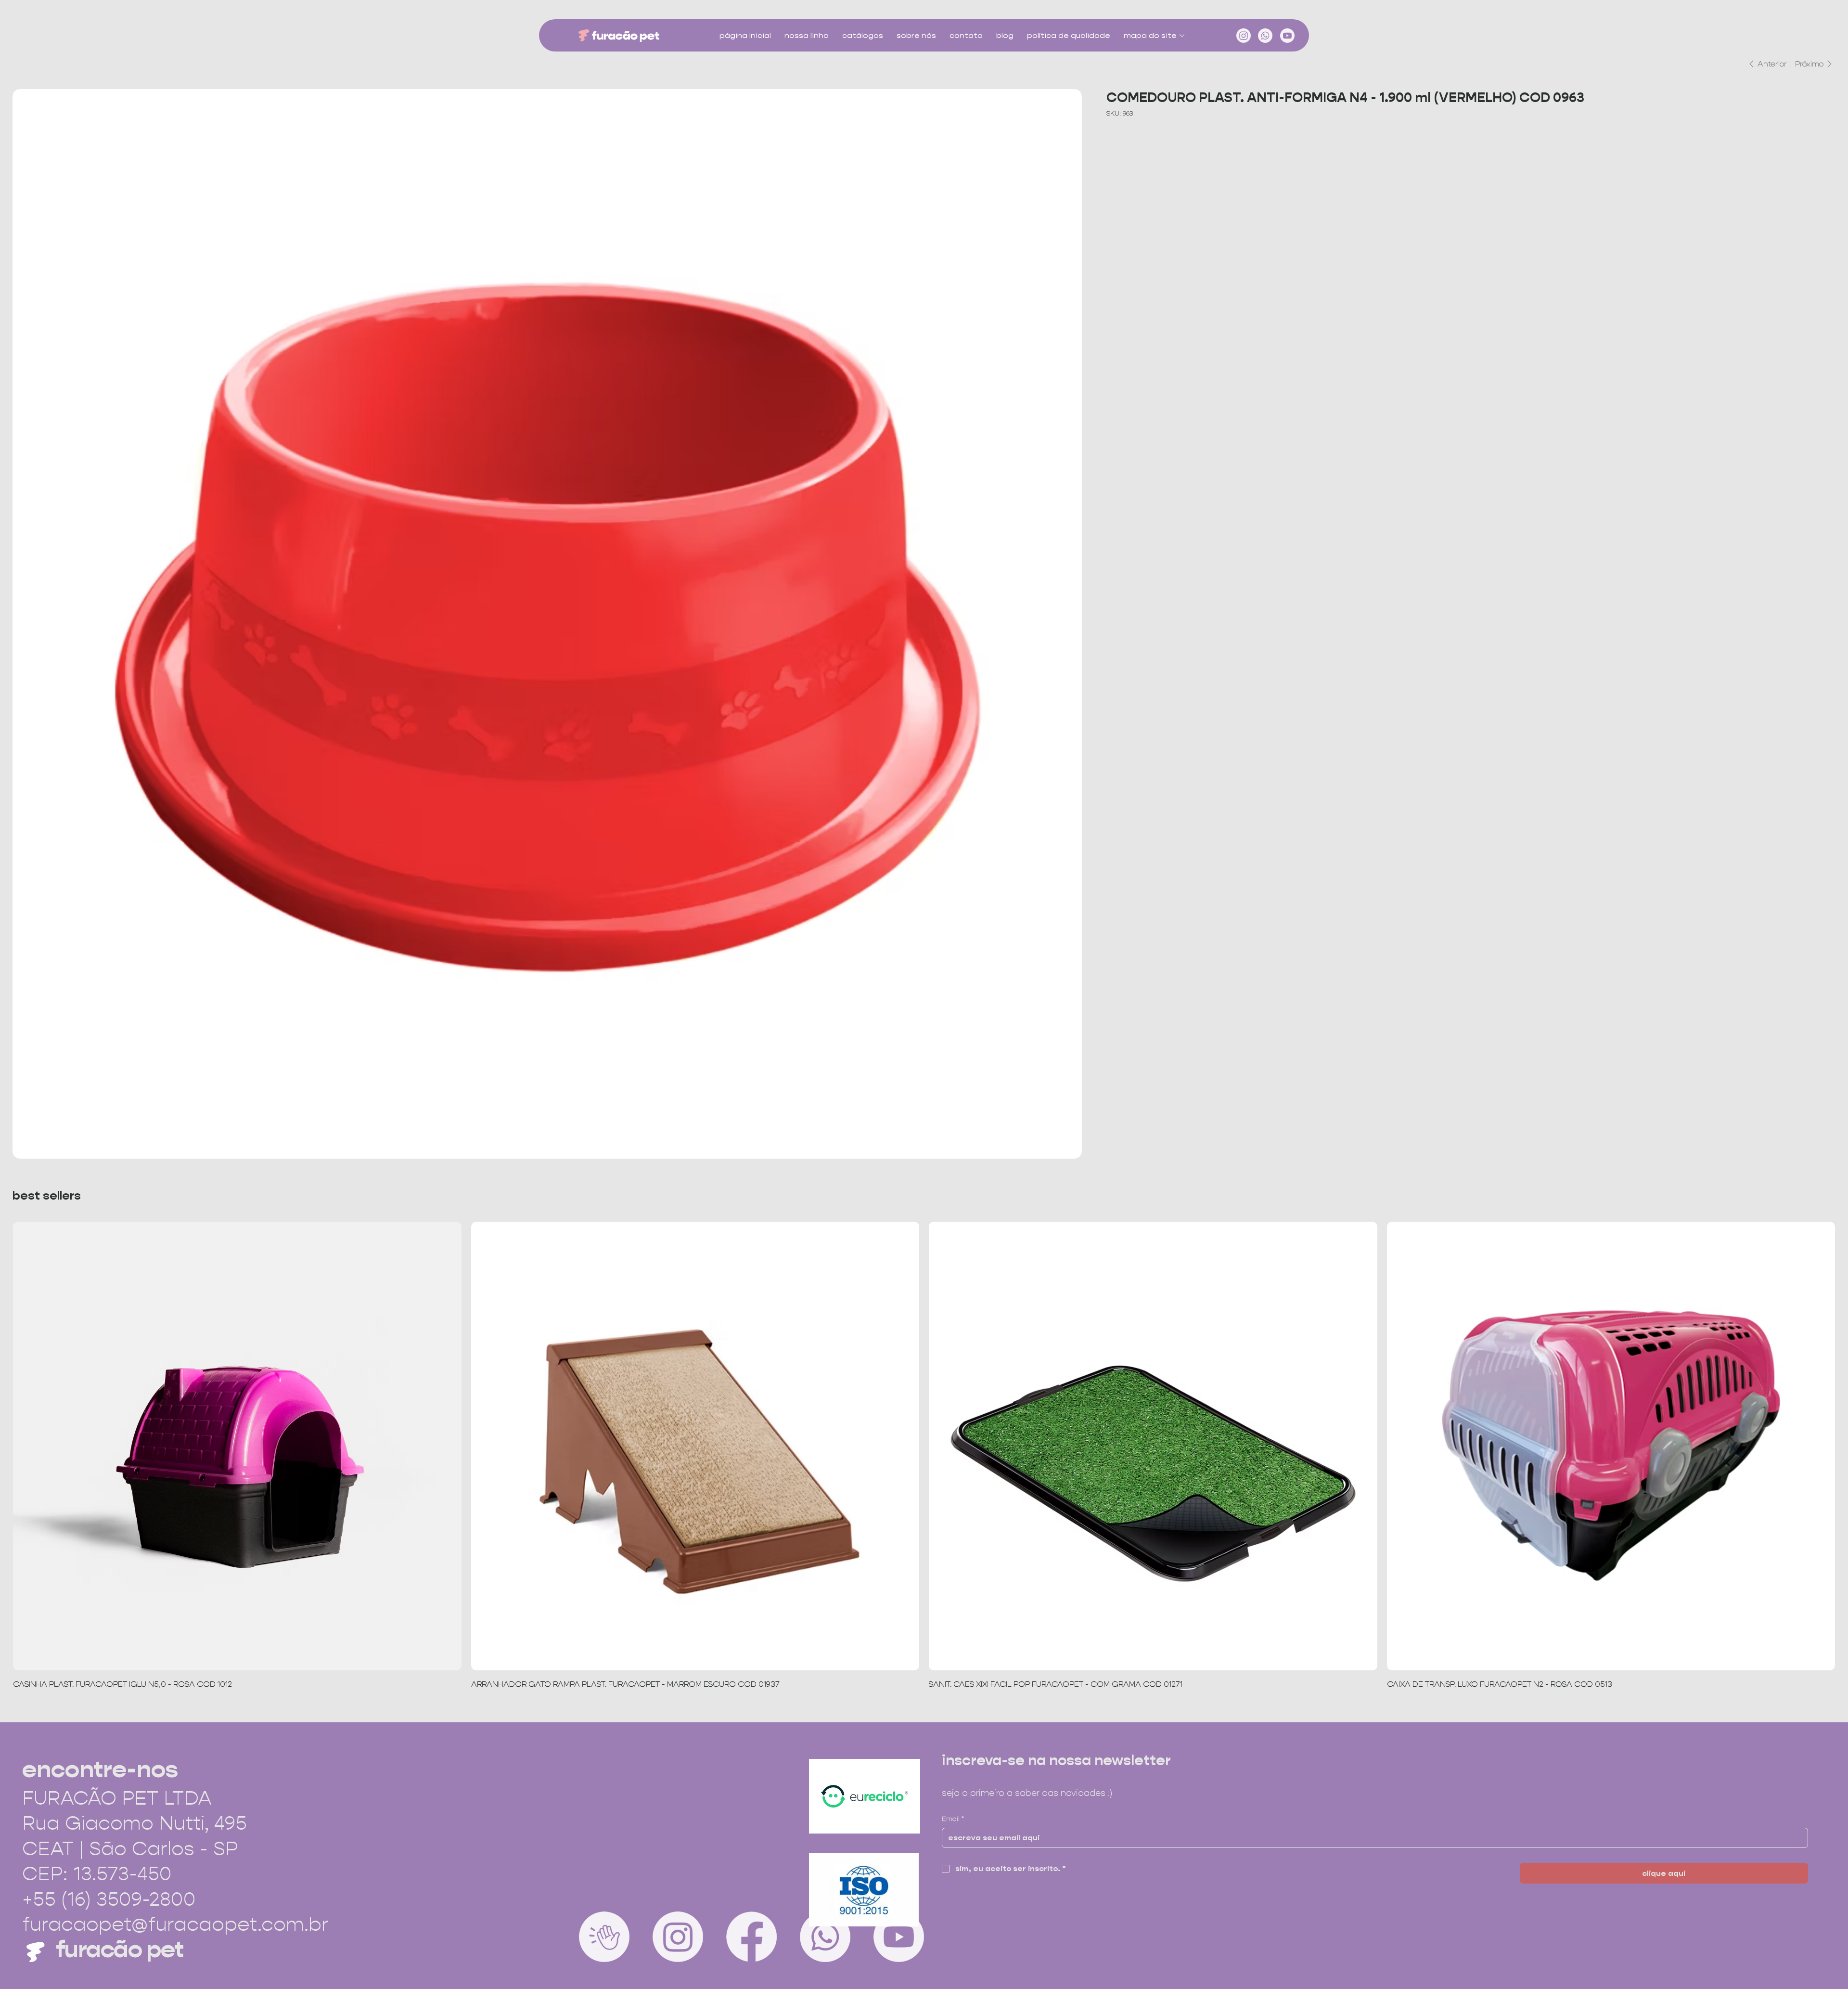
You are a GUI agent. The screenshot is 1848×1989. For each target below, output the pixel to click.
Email (953, 1819)
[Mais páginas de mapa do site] (1182, 36)
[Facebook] (751, 1937)
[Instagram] (1244, 36)
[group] (924, 1456)
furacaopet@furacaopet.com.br (175, 1924)
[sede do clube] (604, 1937)
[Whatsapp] (1265, 36)
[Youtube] (1287, 36)
